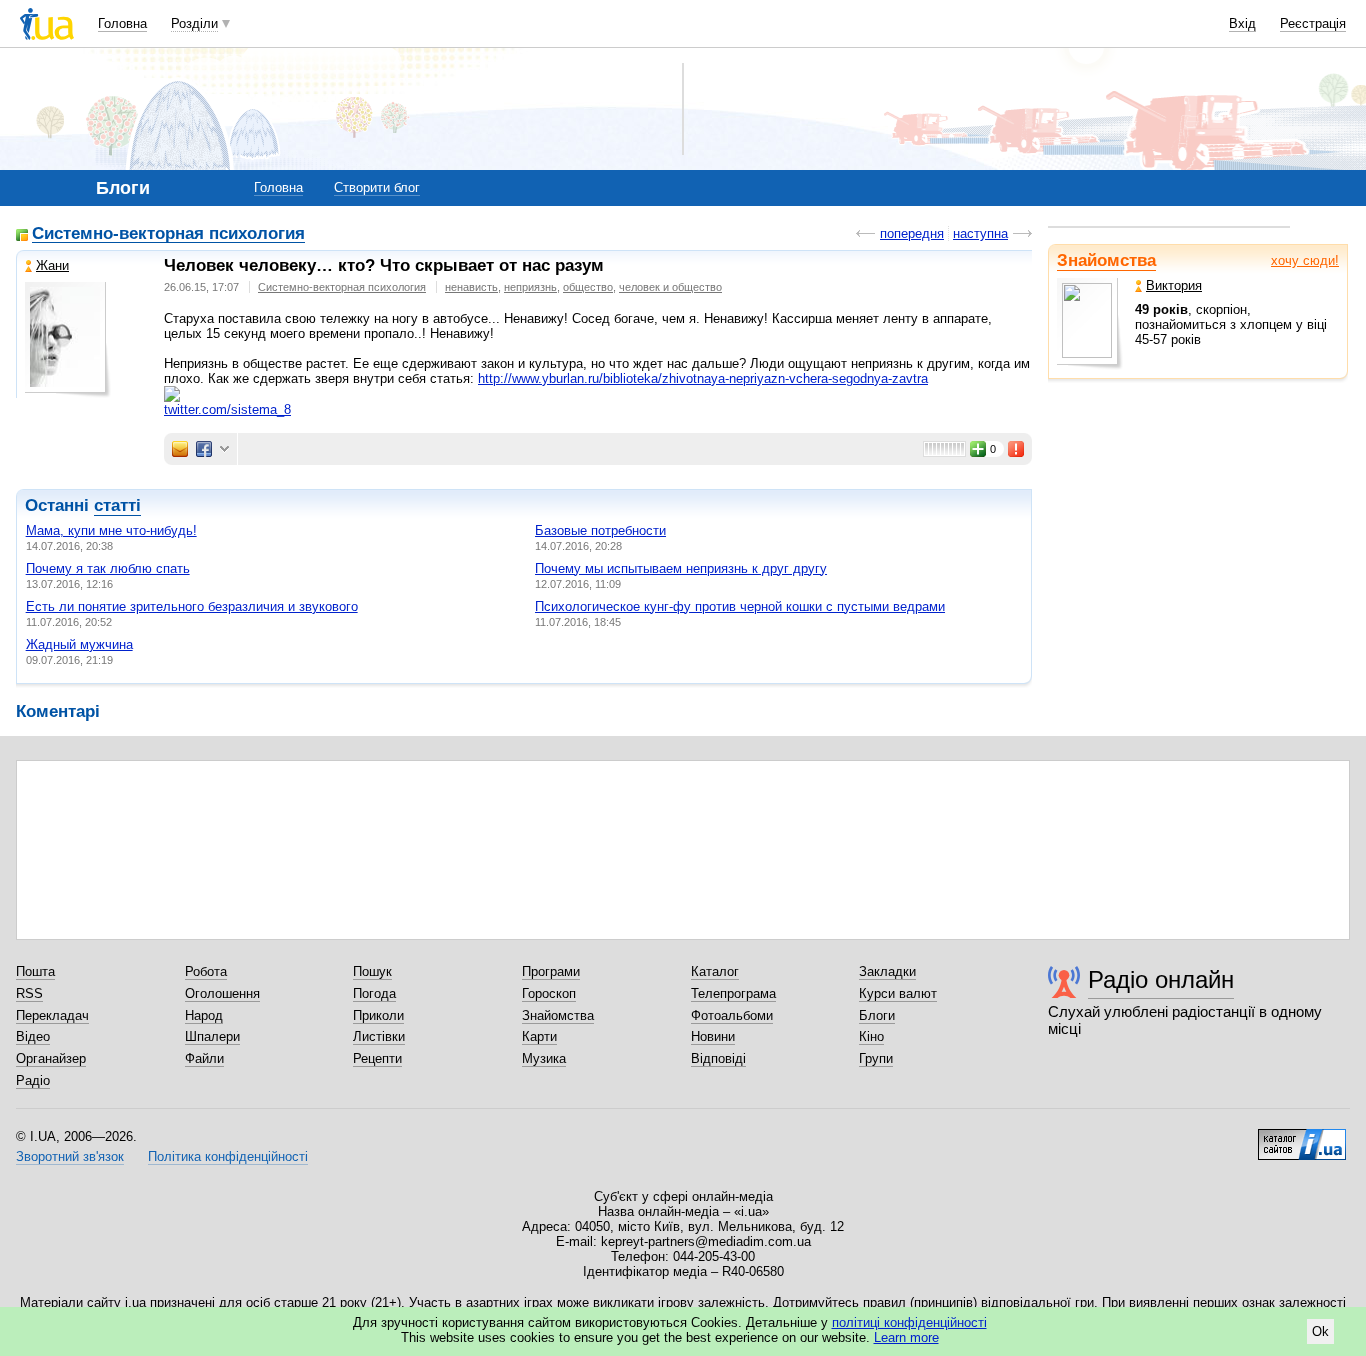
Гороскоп (549, 993)
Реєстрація (1313, 23)
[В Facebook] (204, 449)
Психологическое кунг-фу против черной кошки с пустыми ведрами (740, 606)
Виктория (1174, 285)
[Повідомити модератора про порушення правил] (1017, 449)
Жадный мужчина (79, 644)
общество (588, 287)
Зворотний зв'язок (70, 1156)
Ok (1320, 1331)
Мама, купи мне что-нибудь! (111, 530)
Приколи (378, 1015)
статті (117, 505)
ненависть (471, 287)
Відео (33, 1036)
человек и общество (670, 287)
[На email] (180, 449)
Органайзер (51, 1058)
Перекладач (52, 1015)
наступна (980, 233)
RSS (29, 993)
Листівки (379, 1036)
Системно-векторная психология (168, 234)
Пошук (372, 971)
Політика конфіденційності (228, 1156)
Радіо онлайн (1161, 979)
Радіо (33, 1080)
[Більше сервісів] (224, 449)
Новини (713, 1036)
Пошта (35, 971)
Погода (374, 993)
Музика (544, 1058)
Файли (204, 1058)
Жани (52, 265)
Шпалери (212, 1036)
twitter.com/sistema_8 (227, 409)
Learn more (906, 1337)
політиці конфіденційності (909, 1322)
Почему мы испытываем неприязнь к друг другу (681, 568)
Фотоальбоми (732, 1015)
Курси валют (898, 993)
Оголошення (222, 993)
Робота (206, 971)
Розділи (194, 23)
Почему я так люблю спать (108, 568)
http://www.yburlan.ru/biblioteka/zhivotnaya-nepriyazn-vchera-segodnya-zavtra (703, 378)
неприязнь (530, 287)
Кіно (871, 1036)
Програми (551, 971)
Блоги (877, 1015)
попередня (912, 233)
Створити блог (377, 187)
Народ (204, 1015)
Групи (876, 1058)
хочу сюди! (1305, 260)
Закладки (887, 971)
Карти (539, 1036)
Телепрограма (733, 993)
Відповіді (718, 1058)
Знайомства (1106, 260)
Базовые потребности (600, 530)
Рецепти (377, 1058)
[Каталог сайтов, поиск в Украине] (1302, 1137)
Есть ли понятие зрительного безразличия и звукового (192, 606)
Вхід (1242, 23)
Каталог (715, 971)
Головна (122, 23)
